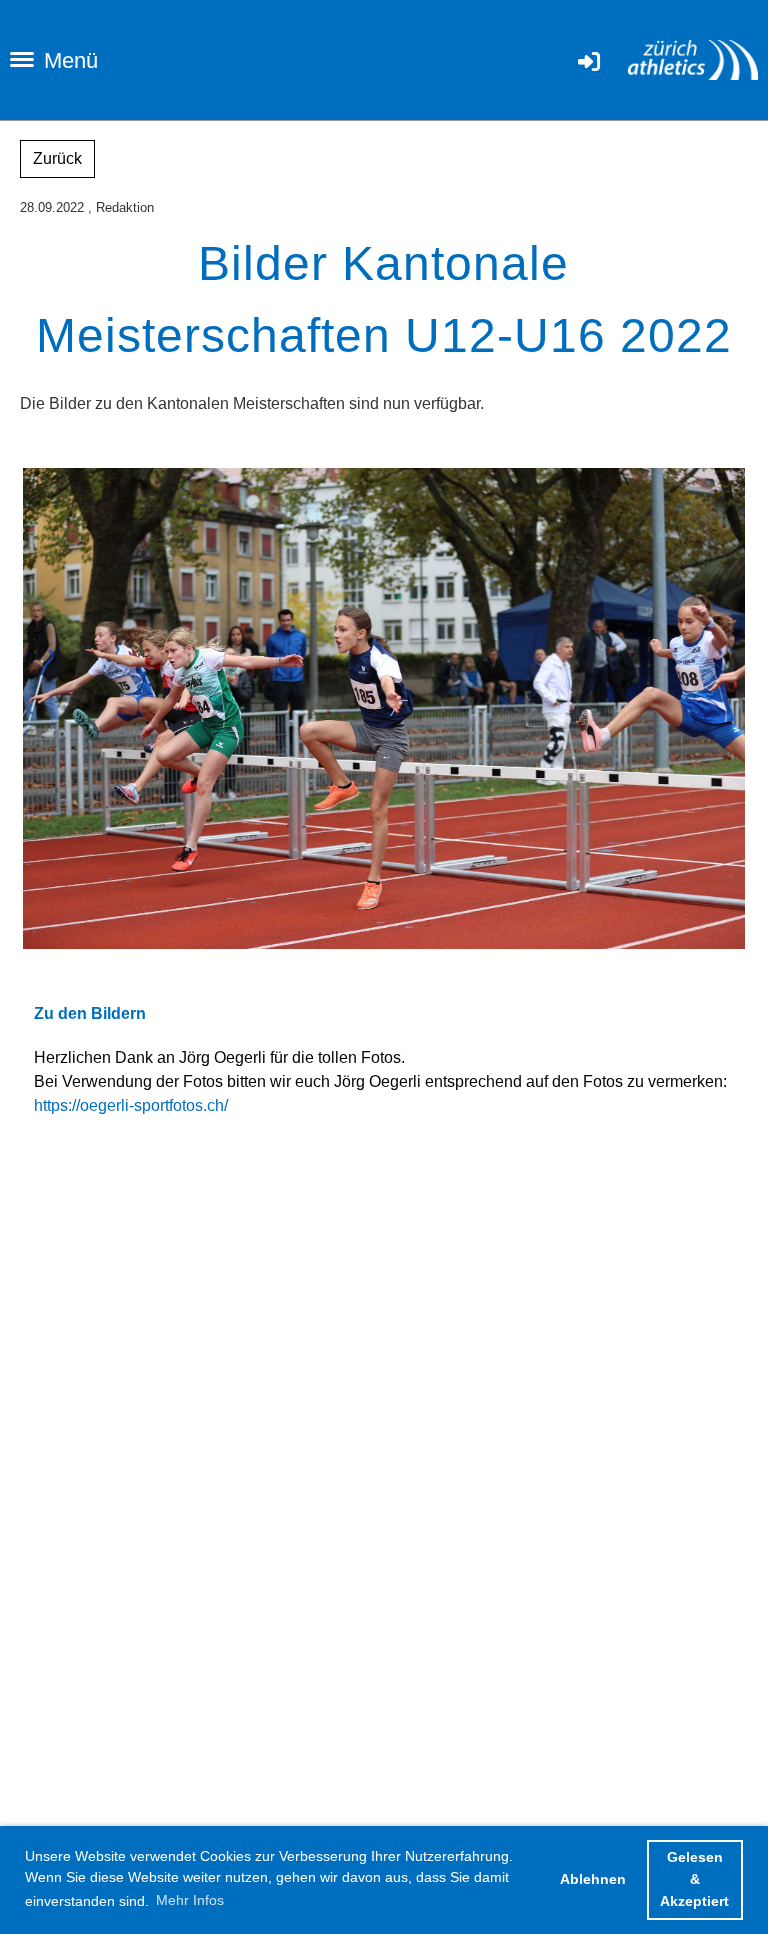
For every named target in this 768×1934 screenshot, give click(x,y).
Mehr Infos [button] (190, 1900)
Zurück (57, 158)
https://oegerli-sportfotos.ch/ (131, 1105)
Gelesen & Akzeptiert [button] (694, 1878)
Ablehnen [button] (593, 1879)
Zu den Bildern (90, 1013)
